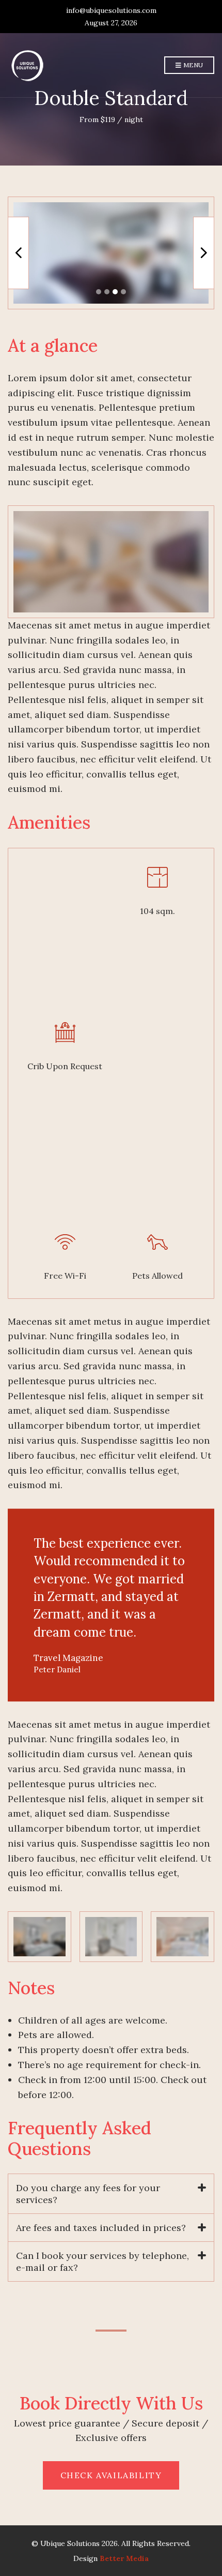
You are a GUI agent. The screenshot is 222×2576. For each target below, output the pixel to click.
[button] (99, 292)
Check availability (111, 2475)
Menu (192, 65)
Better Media (124, 2558)
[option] (111, 253)
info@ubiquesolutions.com (111, 10)
